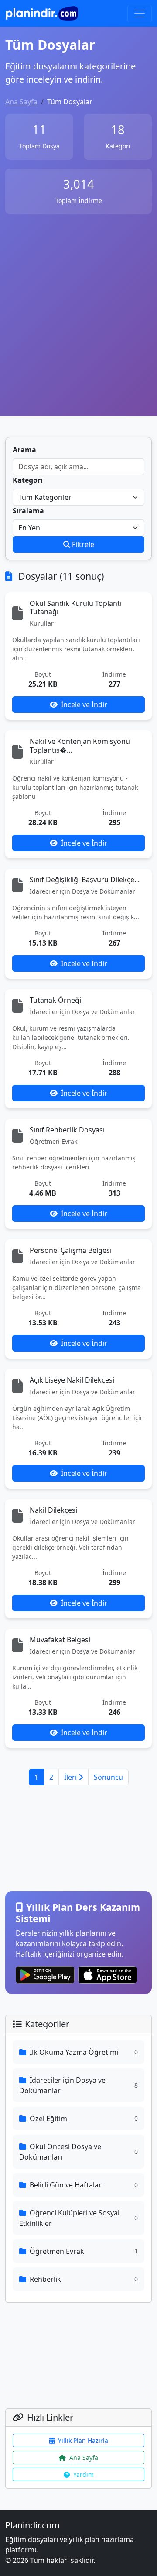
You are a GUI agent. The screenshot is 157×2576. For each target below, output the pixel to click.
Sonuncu (108, 1777)
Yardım (84, 2475)
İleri (71, 1777)
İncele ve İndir (84, 705)
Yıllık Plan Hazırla (83, 2440)
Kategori (28, 480)
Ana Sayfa (21, 102)
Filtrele (82, 544)
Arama (24, 450)
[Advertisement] (78, 323)
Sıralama (28, 511)
